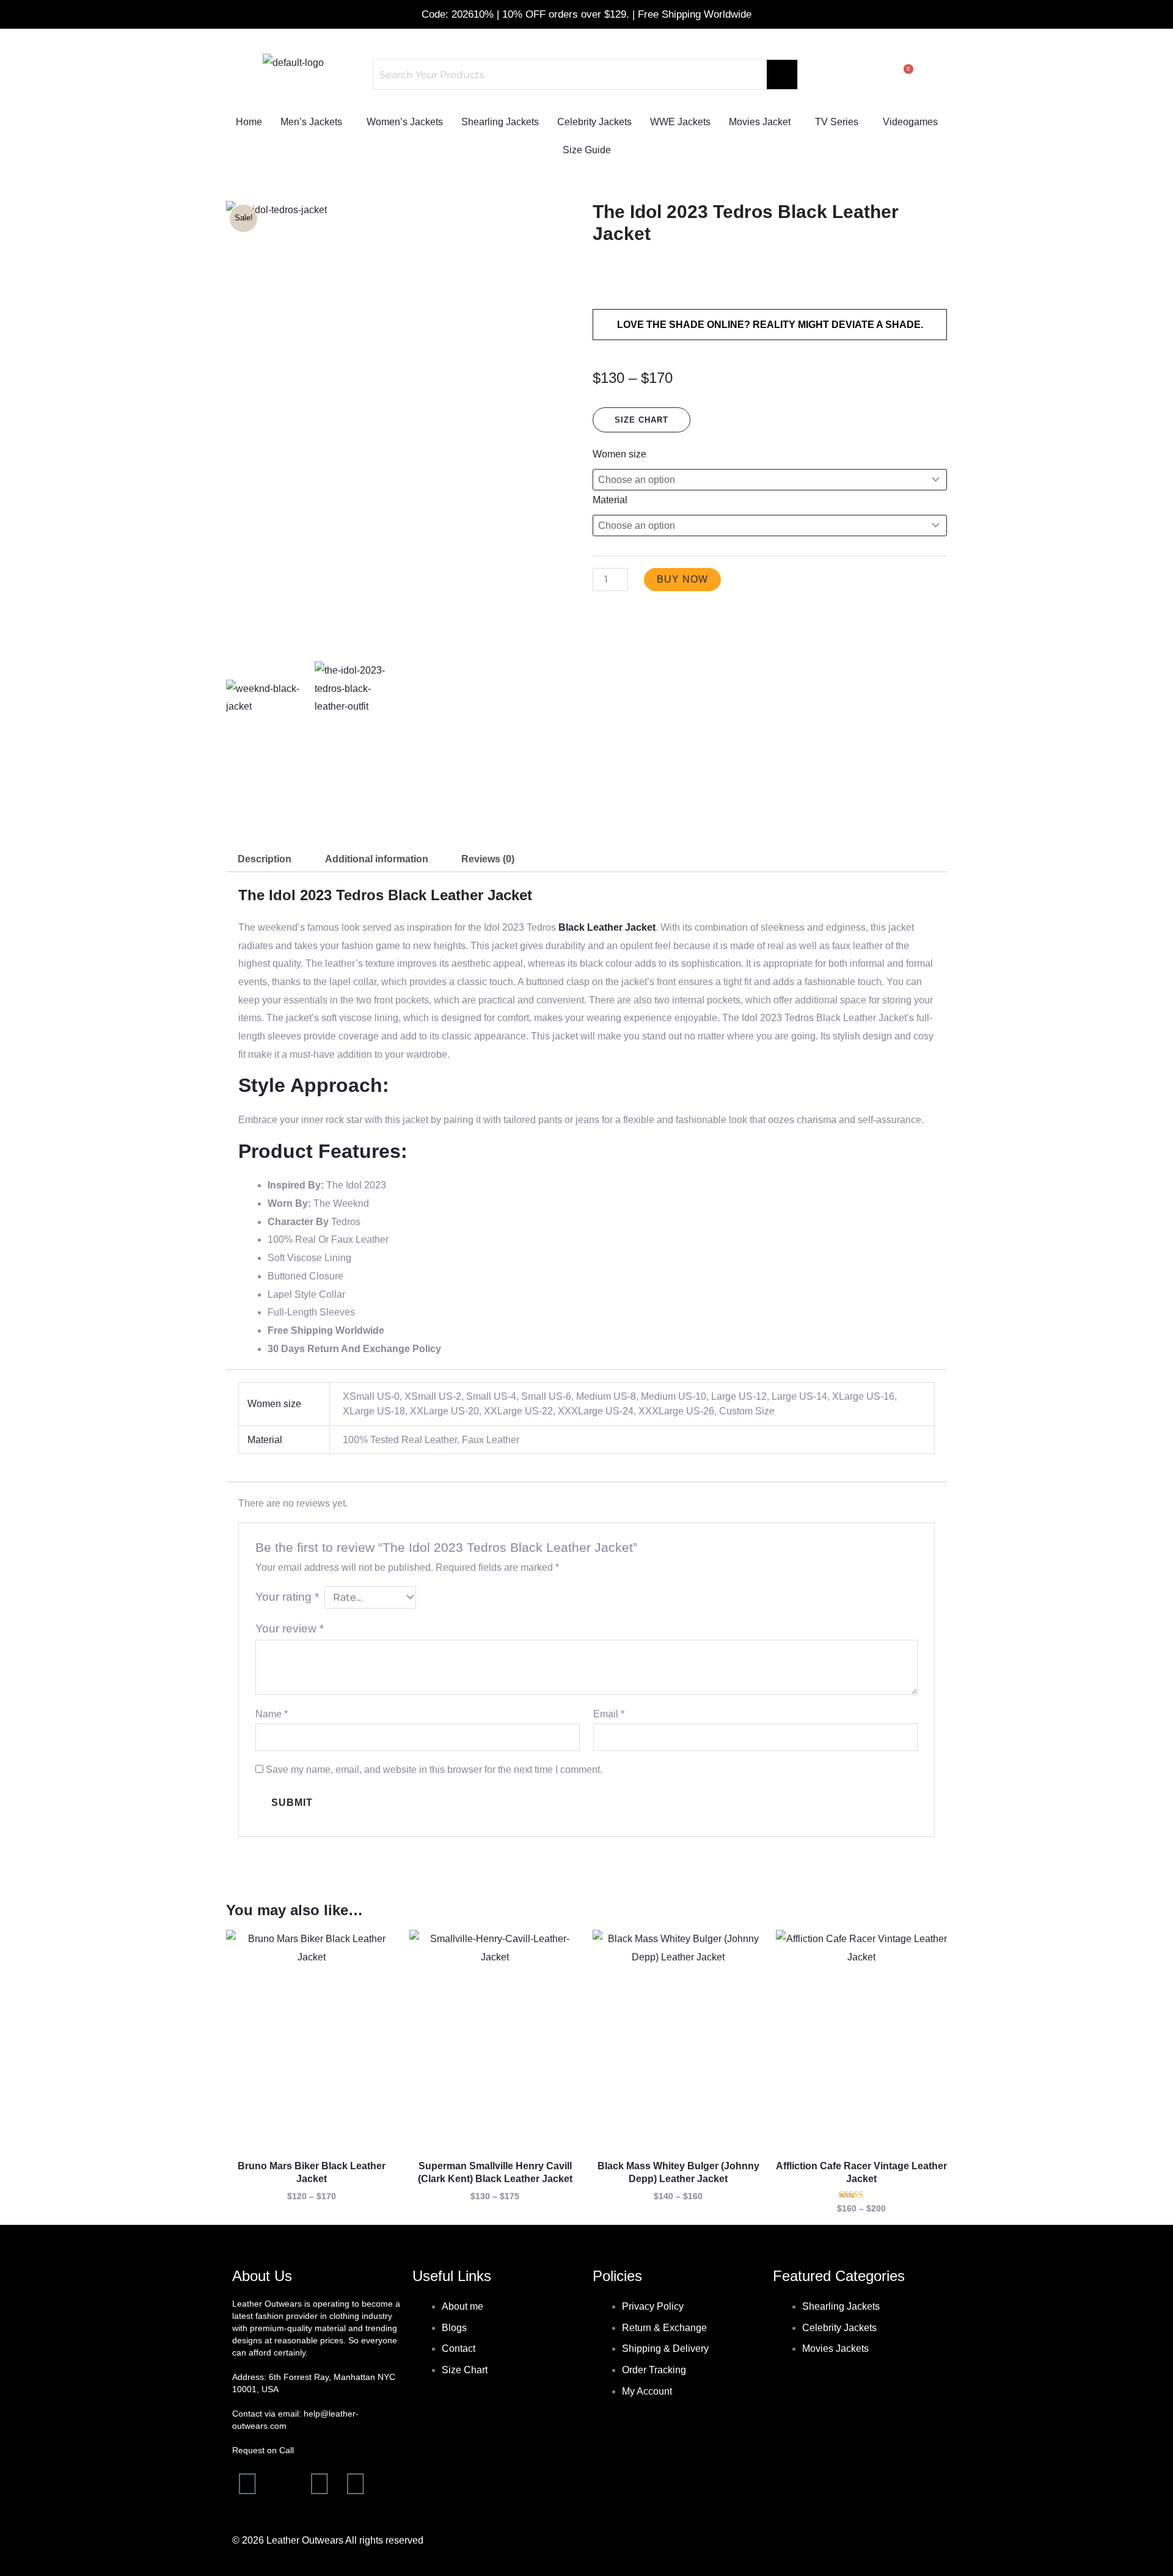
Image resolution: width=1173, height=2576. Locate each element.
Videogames (910, 122)
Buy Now (682, 579)
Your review (290, 1628)
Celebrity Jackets (594, 122)
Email (609, 1714)
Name (272, 1714)
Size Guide (587, 150)
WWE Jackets (680, 122)
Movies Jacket (760, 122)
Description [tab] (265, 859)
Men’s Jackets (311, 122)
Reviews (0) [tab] (488, 859)
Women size (619, 454)
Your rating (287, 1597)
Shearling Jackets (500, 122)
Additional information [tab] (377, 859)
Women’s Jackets (405, 122)
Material (610, 500)
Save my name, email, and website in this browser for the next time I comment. (434, 1770)
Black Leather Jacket (607, 927)
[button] (314, 122)
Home (249, 122)
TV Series (837, 122)
